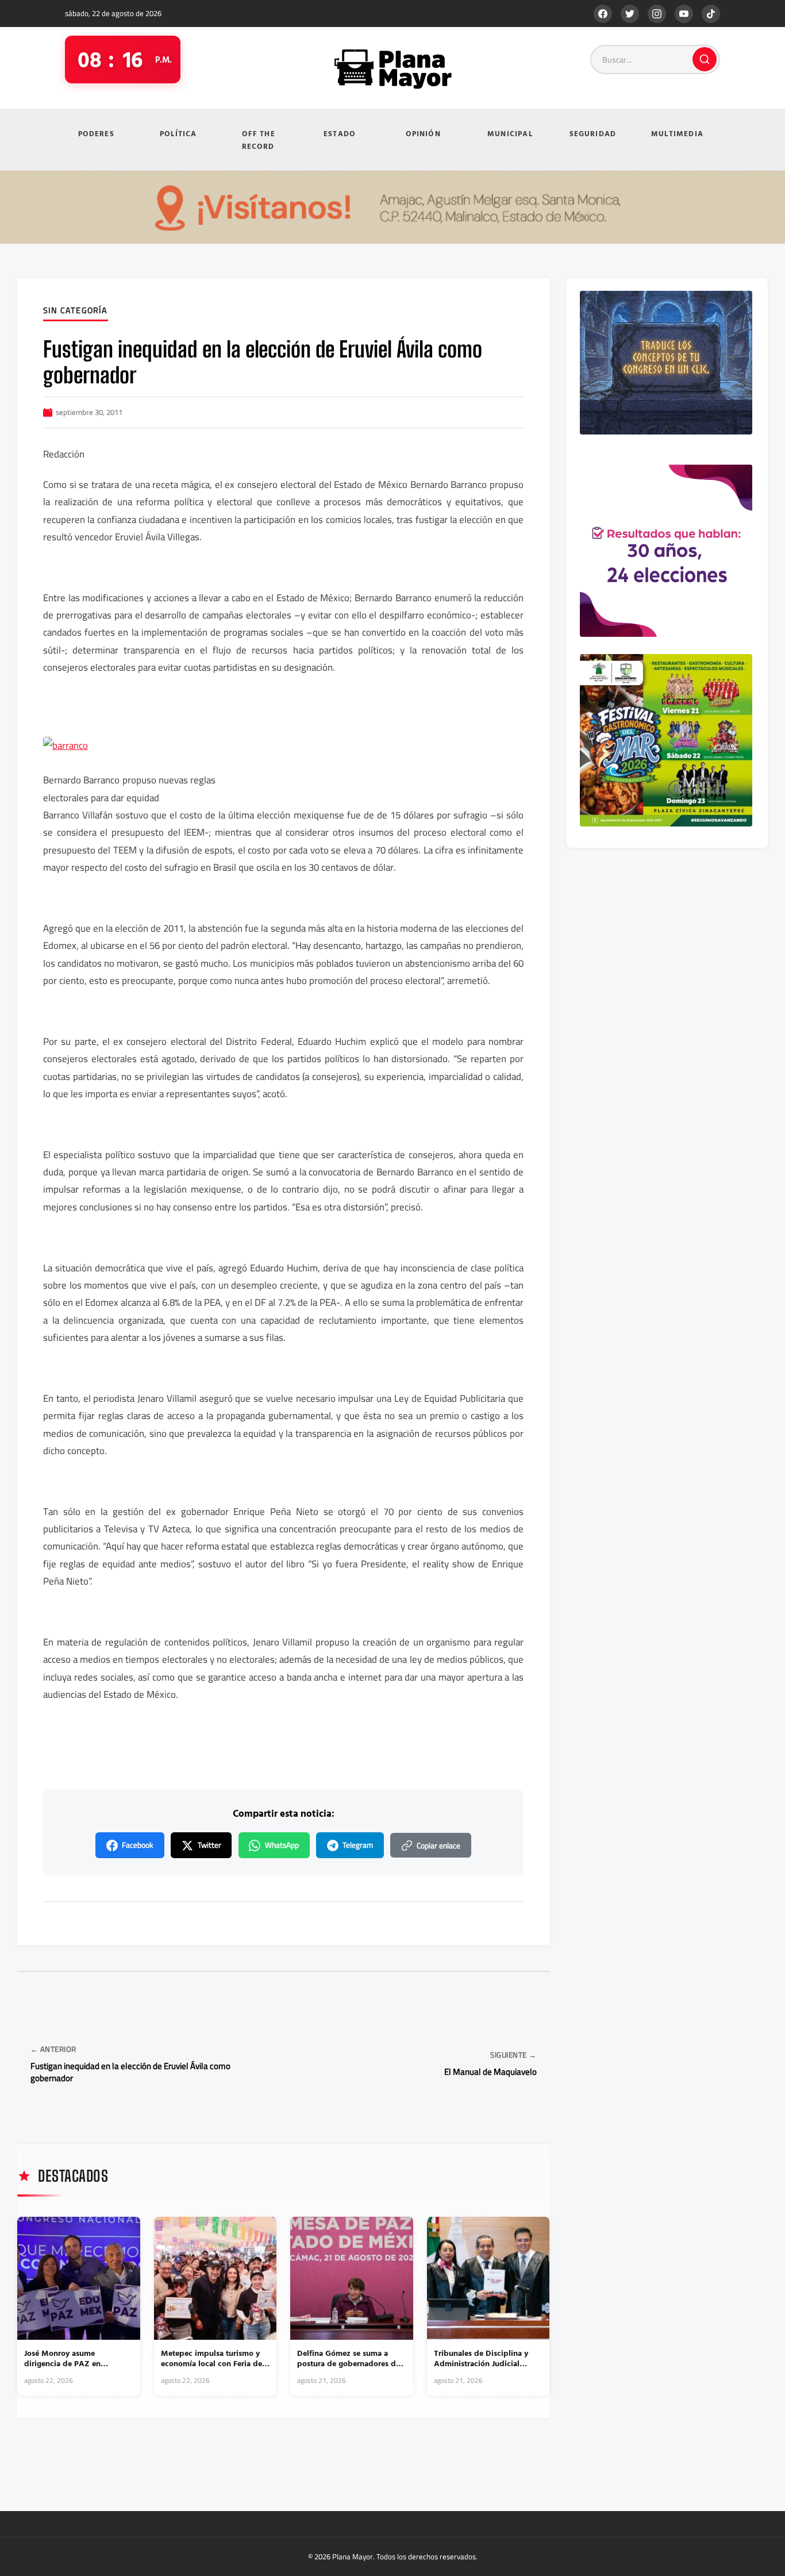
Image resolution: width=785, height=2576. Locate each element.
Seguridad (593, 133)
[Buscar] (705, 59)
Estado (340, 133)
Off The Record (259, 140)
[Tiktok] (711, 14)
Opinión (423, 133)
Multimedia (677, 133)
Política (178, 133)
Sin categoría (76, 311)
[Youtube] (684, 14)
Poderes (96, 133)
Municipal (510, 133)
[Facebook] (603, 14)
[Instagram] (657, 14)
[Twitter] (630, 14)
